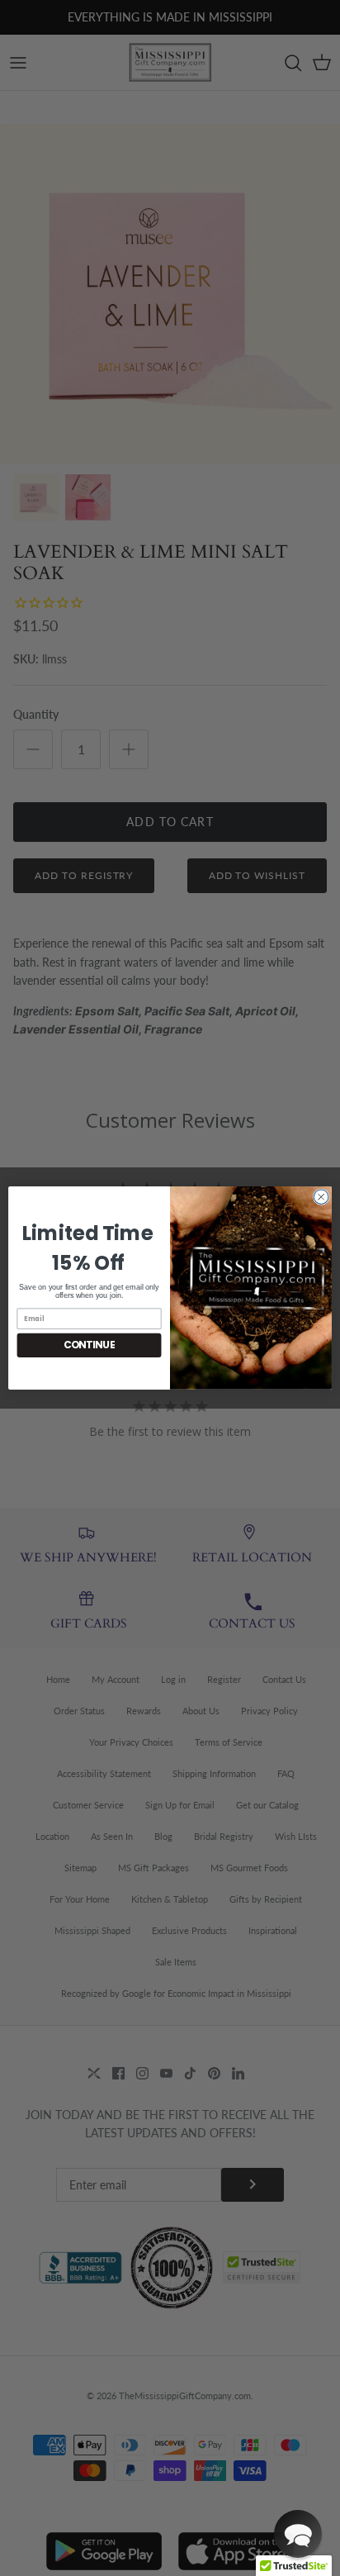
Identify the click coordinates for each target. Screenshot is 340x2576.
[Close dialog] (321, 1197)
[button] (298, 2534)
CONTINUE (90, 1345)
